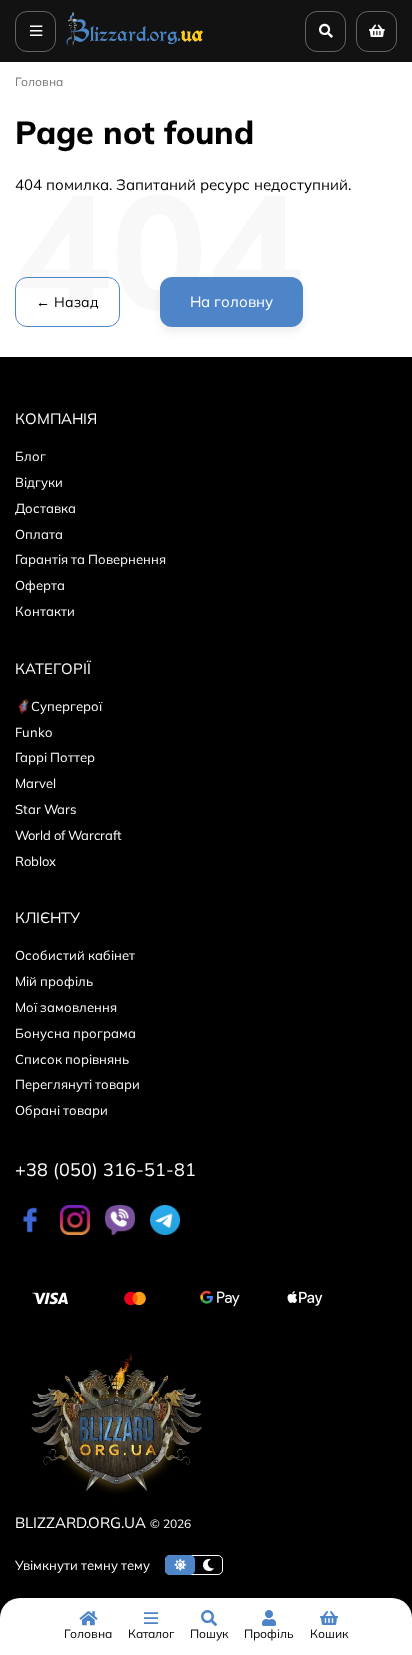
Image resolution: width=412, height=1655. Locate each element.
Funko (33, 732)
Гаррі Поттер (55, 757)
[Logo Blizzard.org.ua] (115, 1498)
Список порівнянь (72, 1059)
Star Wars (45, 809)
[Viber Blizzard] (120, 1230)
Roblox (35, 861)
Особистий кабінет (75, 955)
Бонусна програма (75, 1033)
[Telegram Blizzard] (165, 1230)
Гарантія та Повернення (90, 559)
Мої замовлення (66, 1007)
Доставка (45, 508)
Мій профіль (54, 981)
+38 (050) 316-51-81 (105, 1169)
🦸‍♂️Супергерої (58, 706)
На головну (231, 301)
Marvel (35, 783)
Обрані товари (61, 1110)
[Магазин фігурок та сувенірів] (135, 44)
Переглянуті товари (77, 1084)
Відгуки (39, 482)
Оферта (40, 585)
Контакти (45, 611)
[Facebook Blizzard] (30, 1230)
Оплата (39, 534)
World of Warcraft (68, 835)
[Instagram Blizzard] (75, 1230)
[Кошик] (376, 31)
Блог (30, 456)
